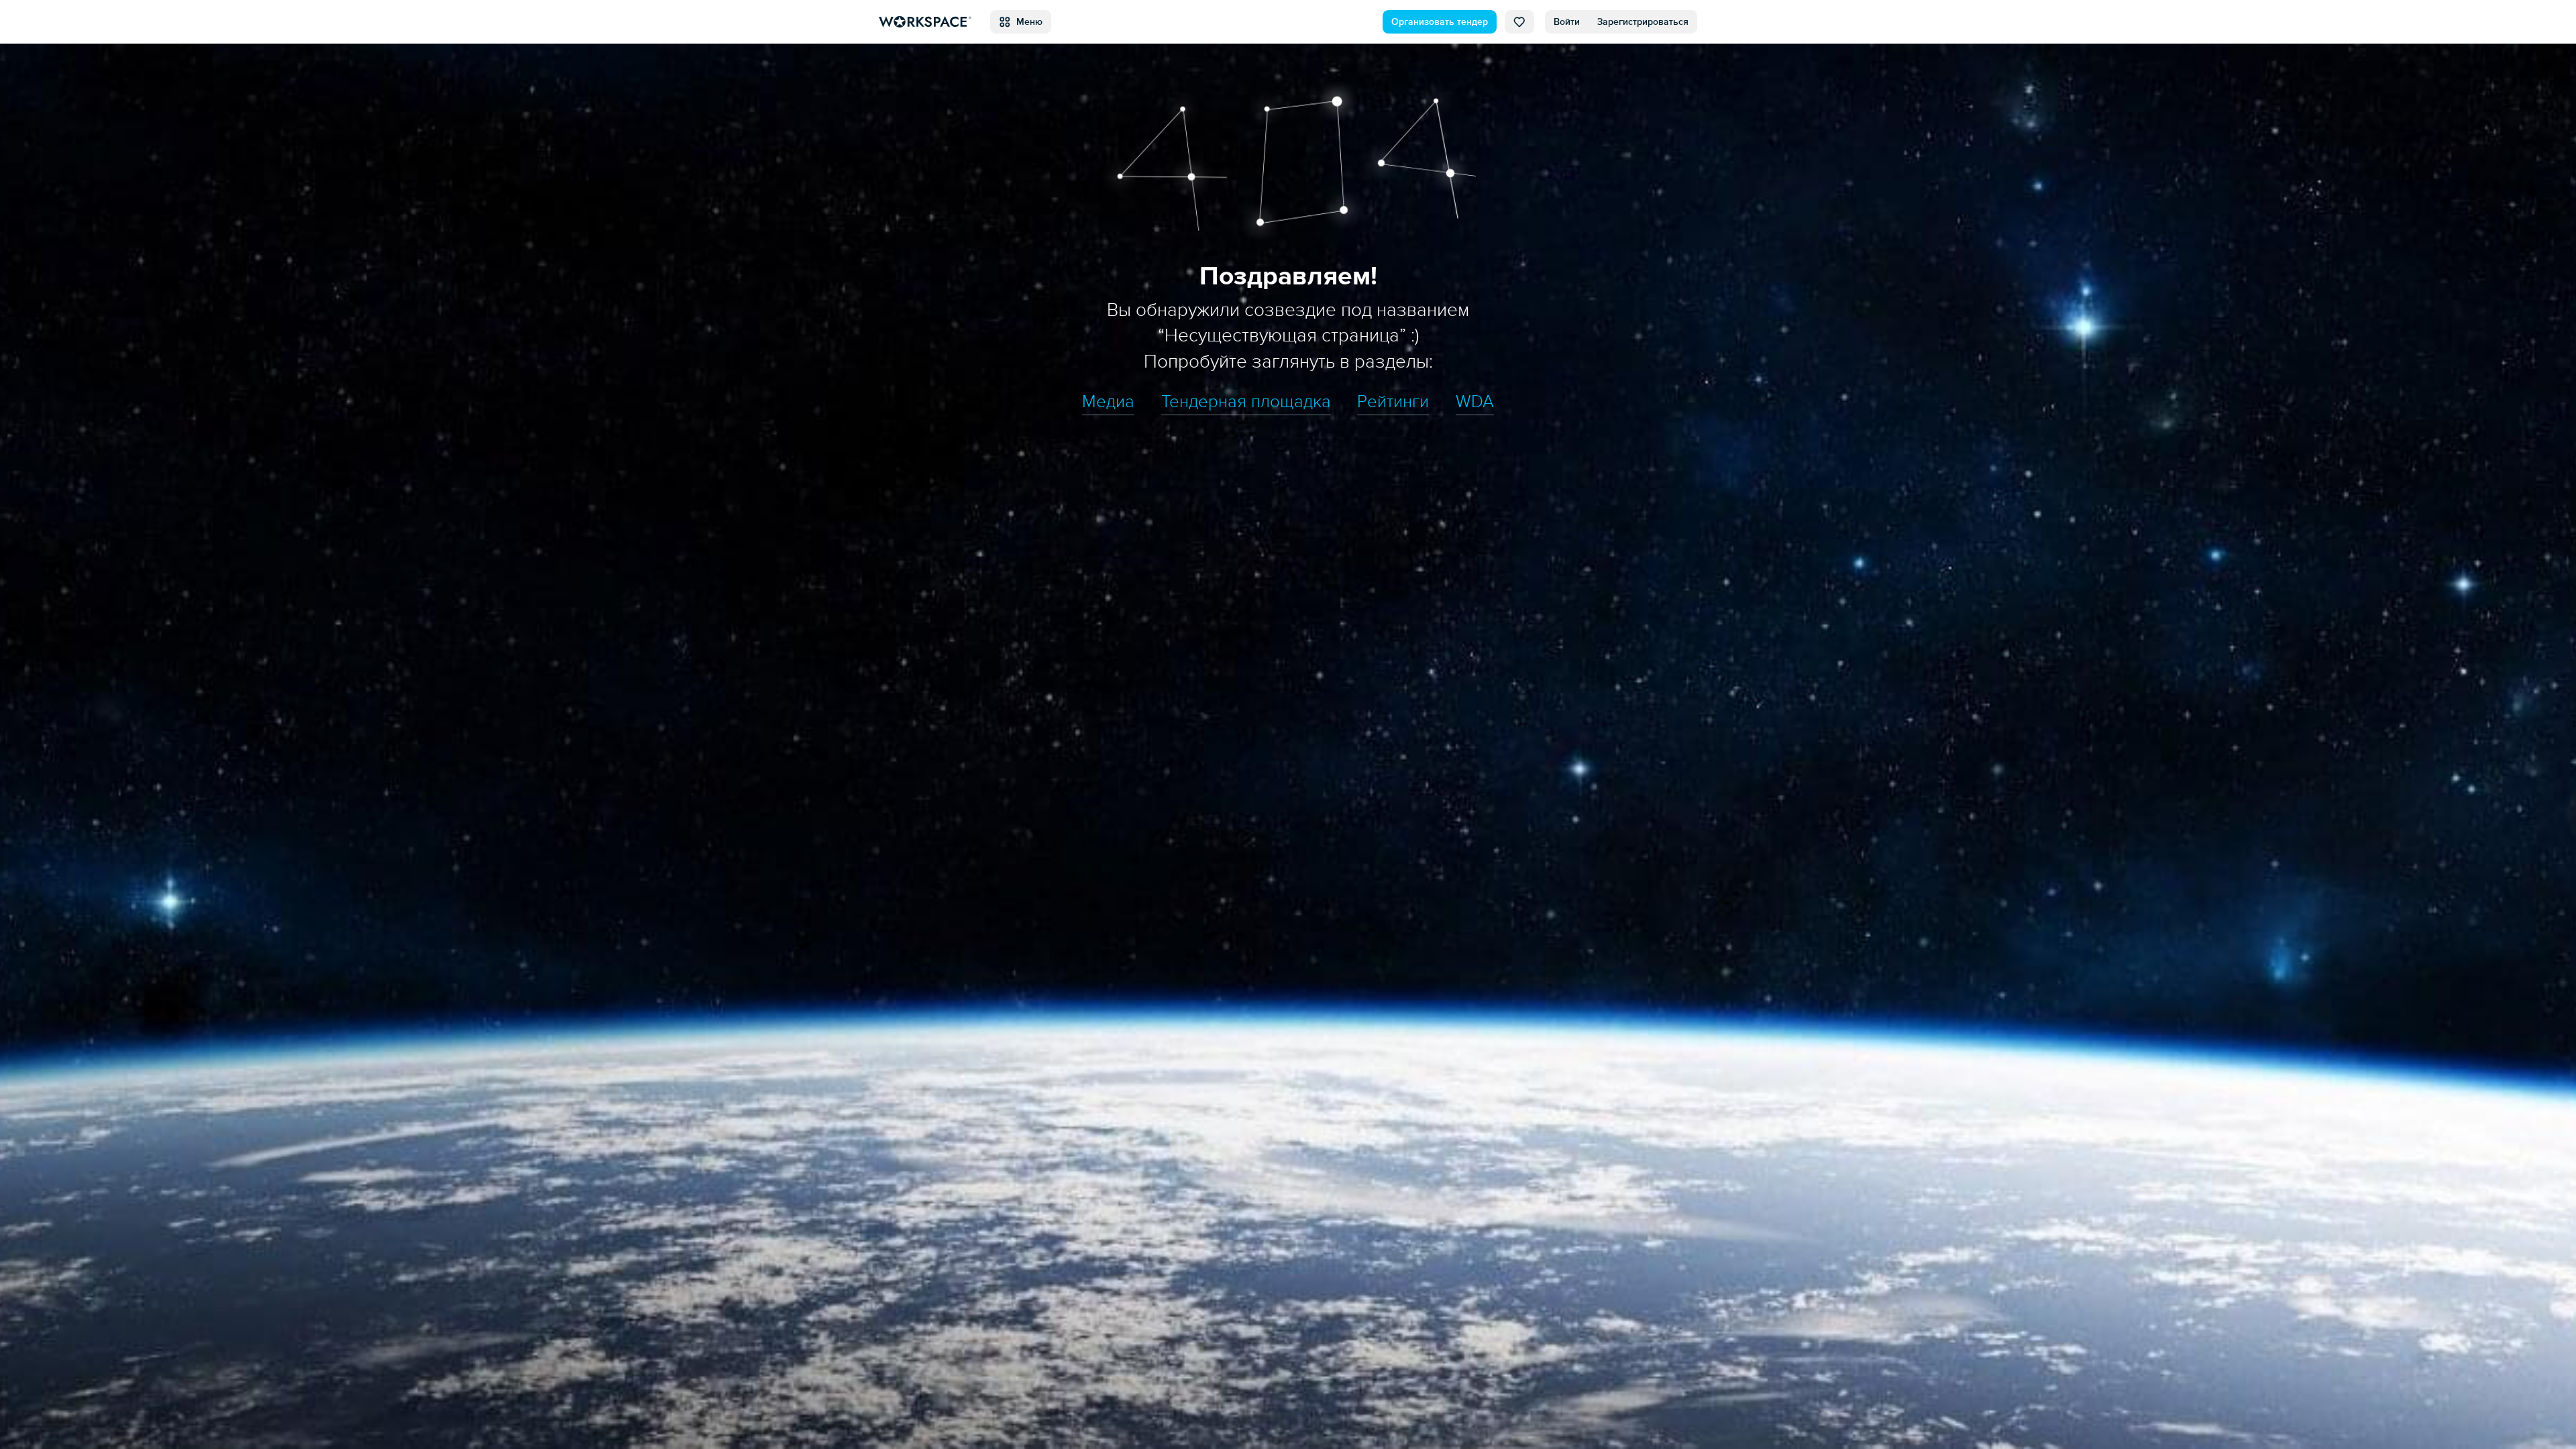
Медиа (1108, 402)
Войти (1567, 22)
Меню (1027, 22)
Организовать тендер (1440, 22)
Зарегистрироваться (1643, 22)
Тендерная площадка (1246, 402)
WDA (1475, 402)
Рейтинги (1393, 402)
